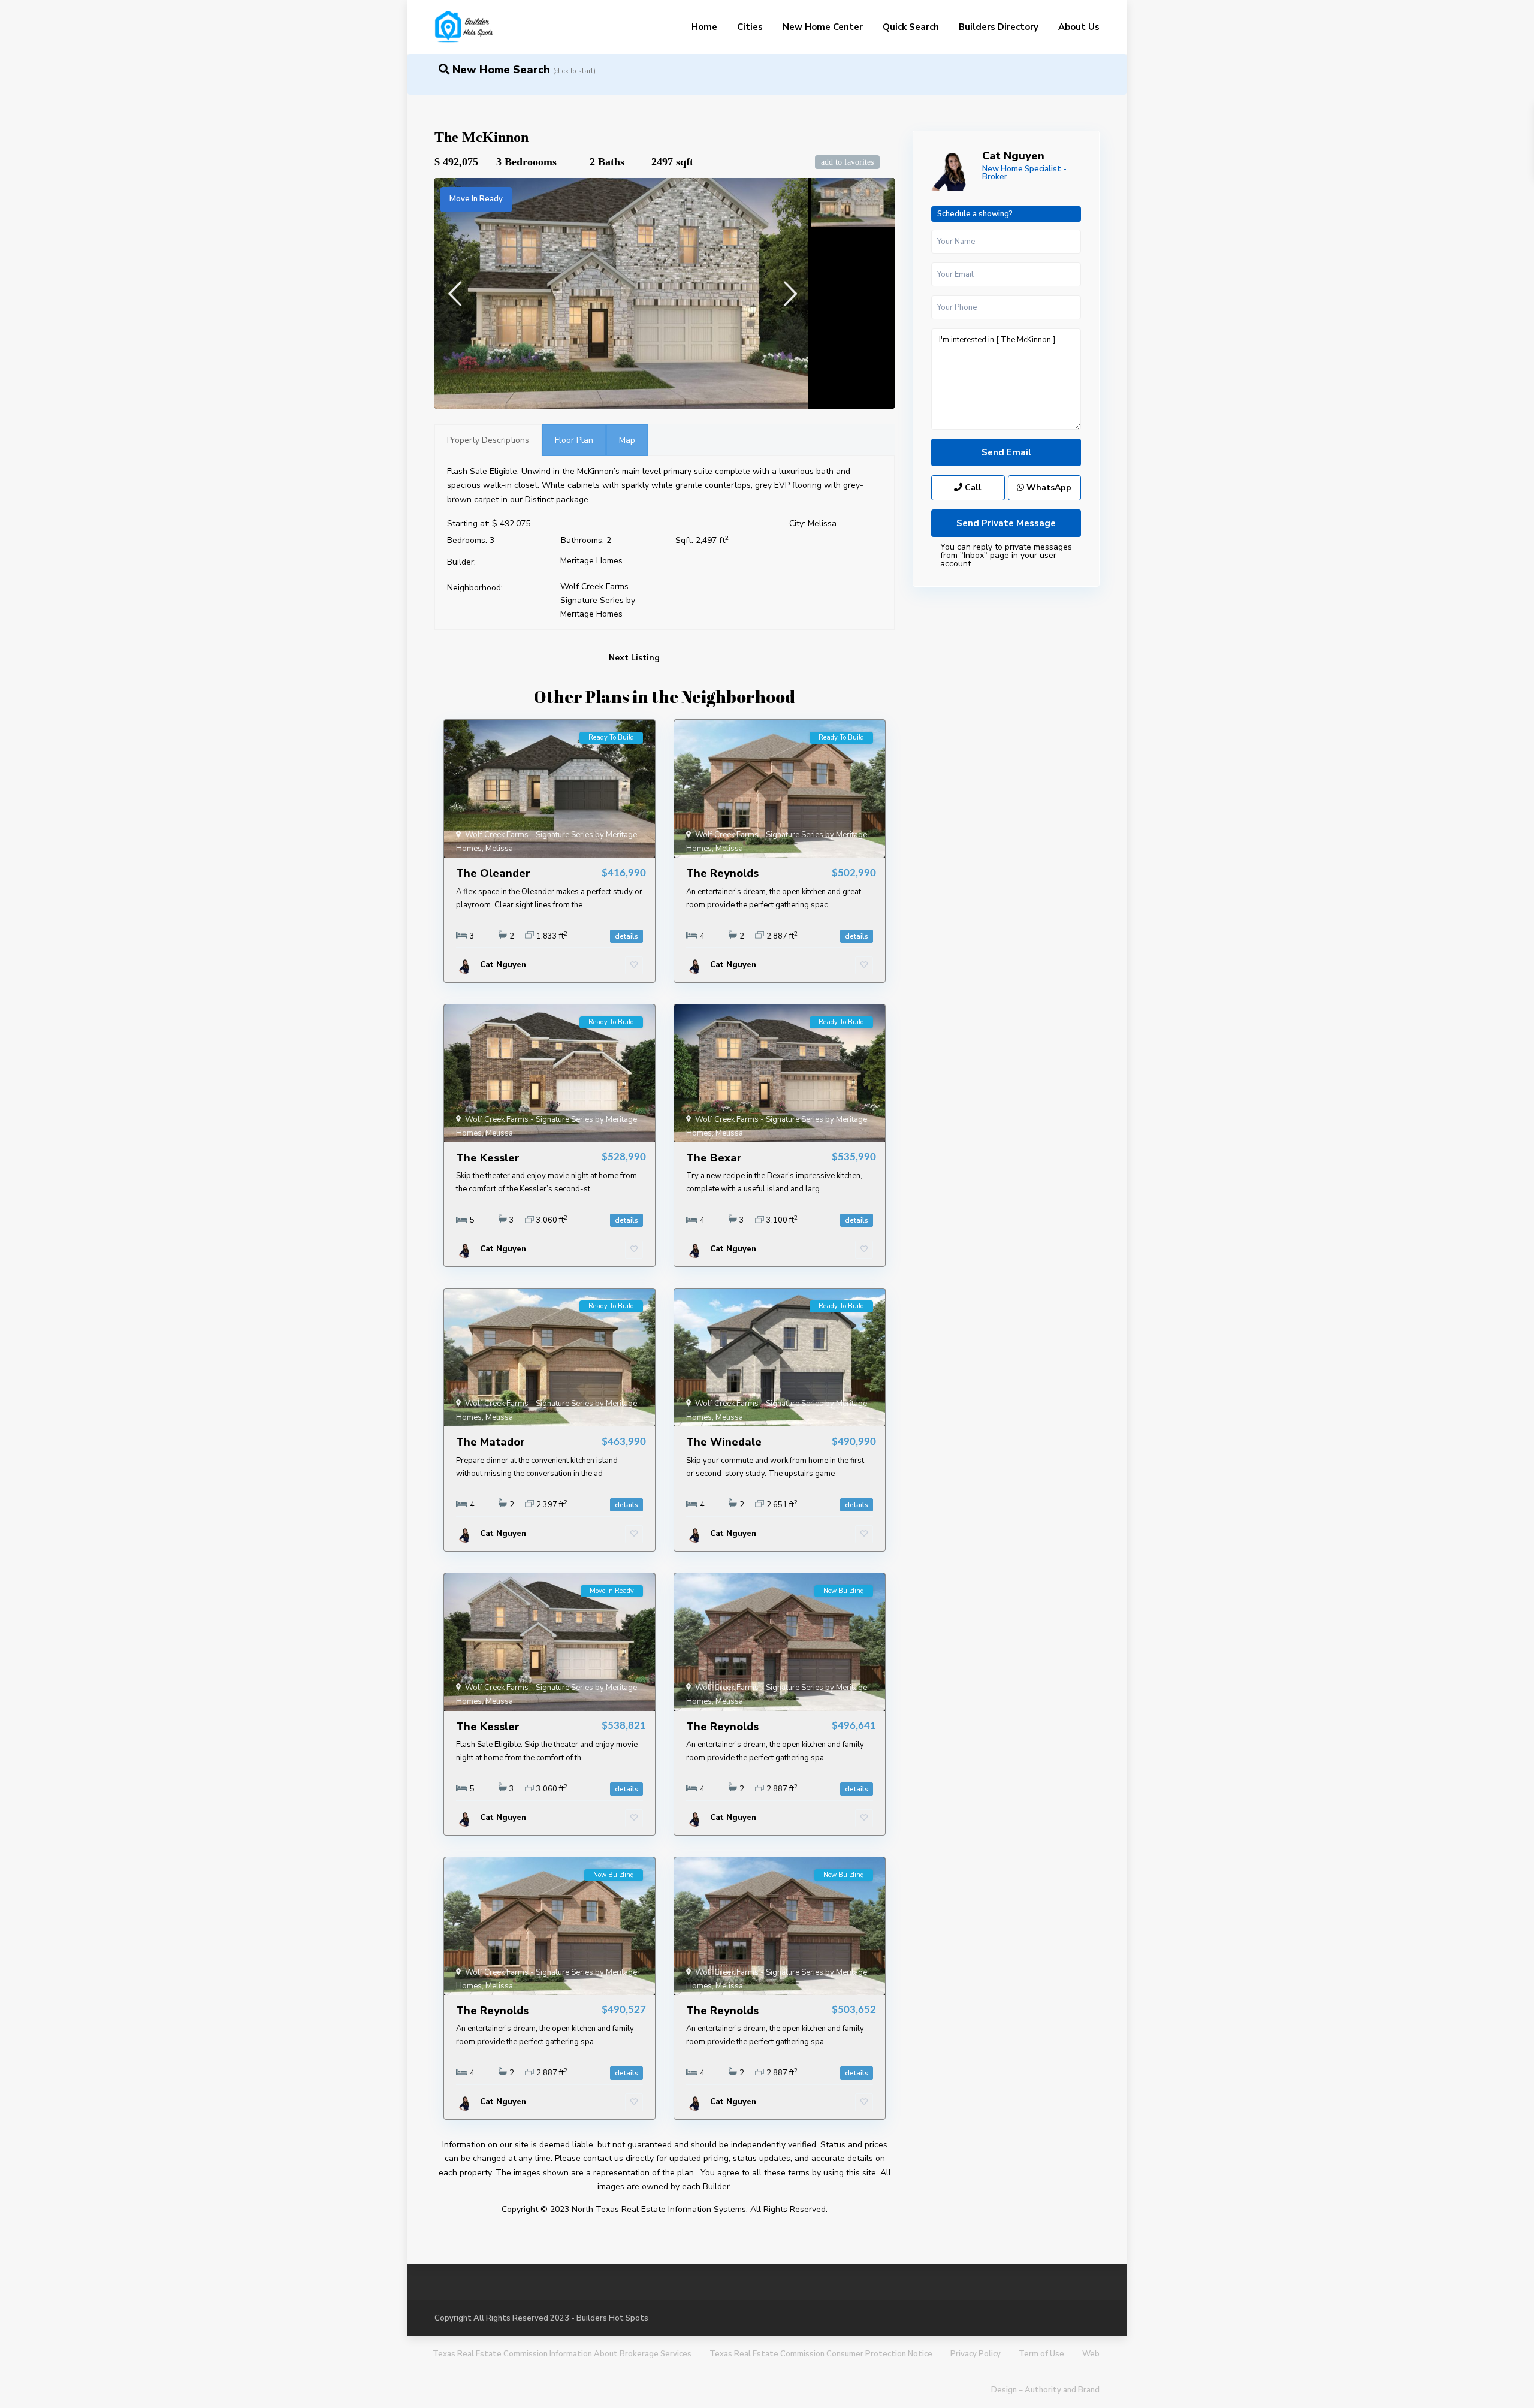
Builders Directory (999, 27)
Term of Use (1041, 2354)
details (626, 936)
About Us (1079, 27)
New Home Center (823, 27)
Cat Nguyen (1013, 156)
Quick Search (911, 27)
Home (704, 27)
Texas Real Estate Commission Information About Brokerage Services (562, 2354)
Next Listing (634, 658)
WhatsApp (1048, 488)
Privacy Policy (976, 2354)
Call (972, 488)
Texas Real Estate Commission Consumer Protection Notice (821, 2354)
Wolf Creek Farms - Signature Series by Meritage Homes (598, 600)
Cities (750, 27)
